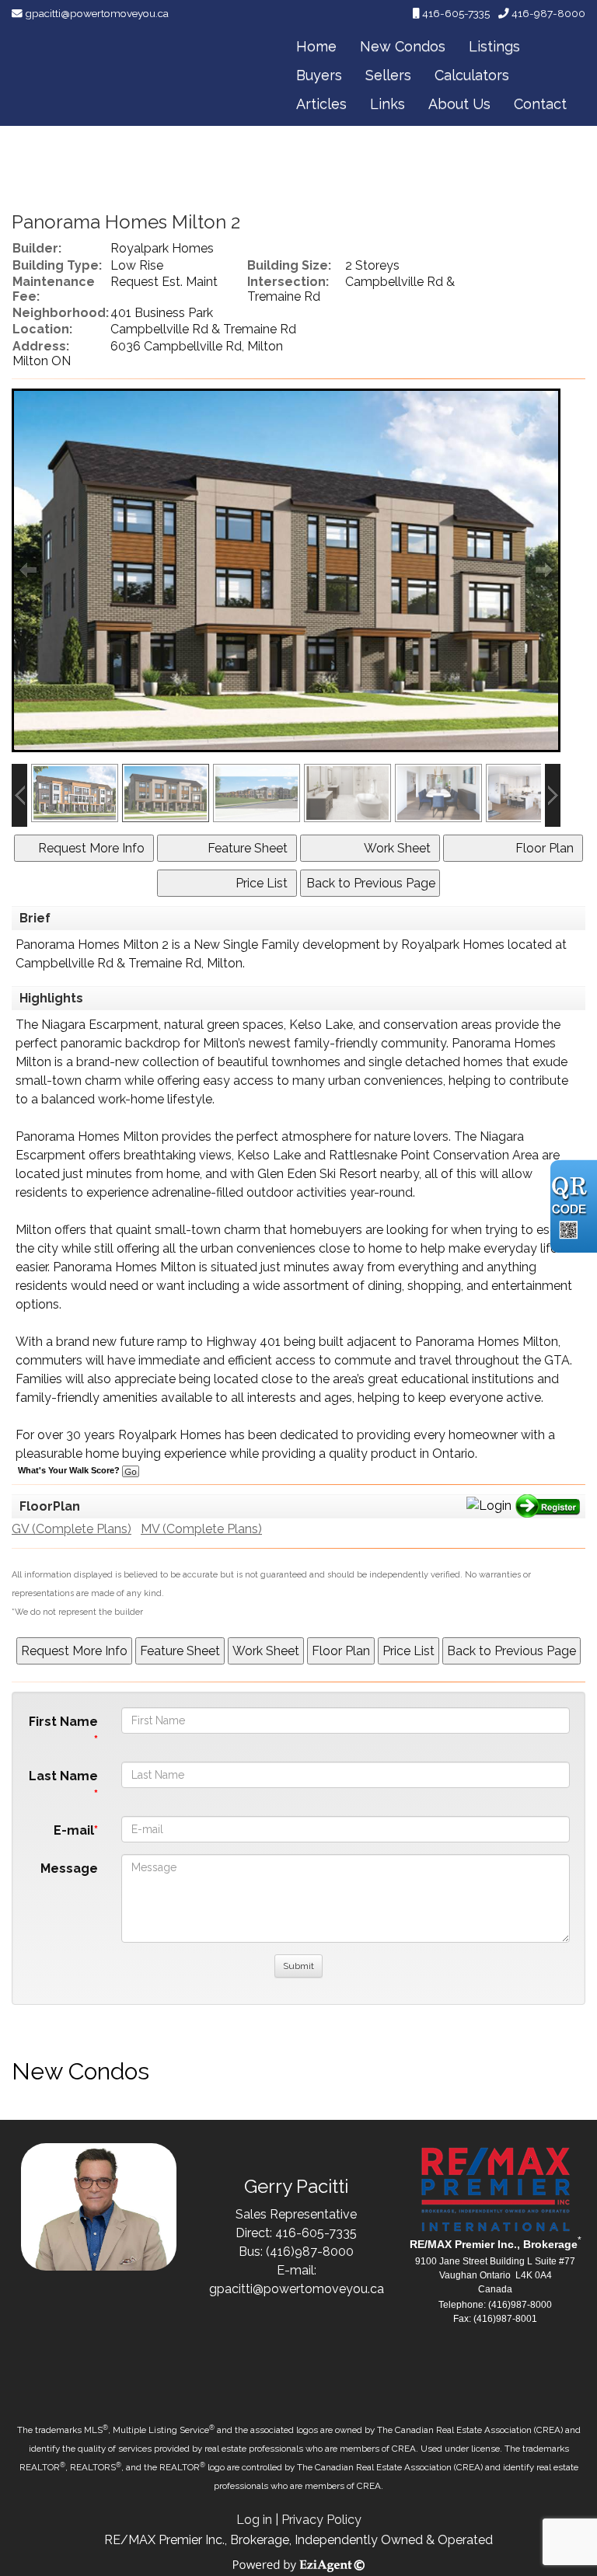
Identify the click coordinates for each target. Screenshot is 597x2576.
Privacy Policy (321, 2520)
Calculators (472, 75)
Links (388, 104)
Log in (254, 2520)
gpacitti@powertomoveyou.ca (97, 13)
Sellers (388, 75)
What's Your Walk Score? (70, 1470)
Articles (321, 104)
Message (69, 1868)
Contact (540, 104)
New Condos (403, 46)
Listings (494, 46)
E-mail (74, 1830)
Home (316, 46)
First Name (63, 1722)
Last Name (63, 1776)
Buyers (319, 75)
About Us (459, 104)
